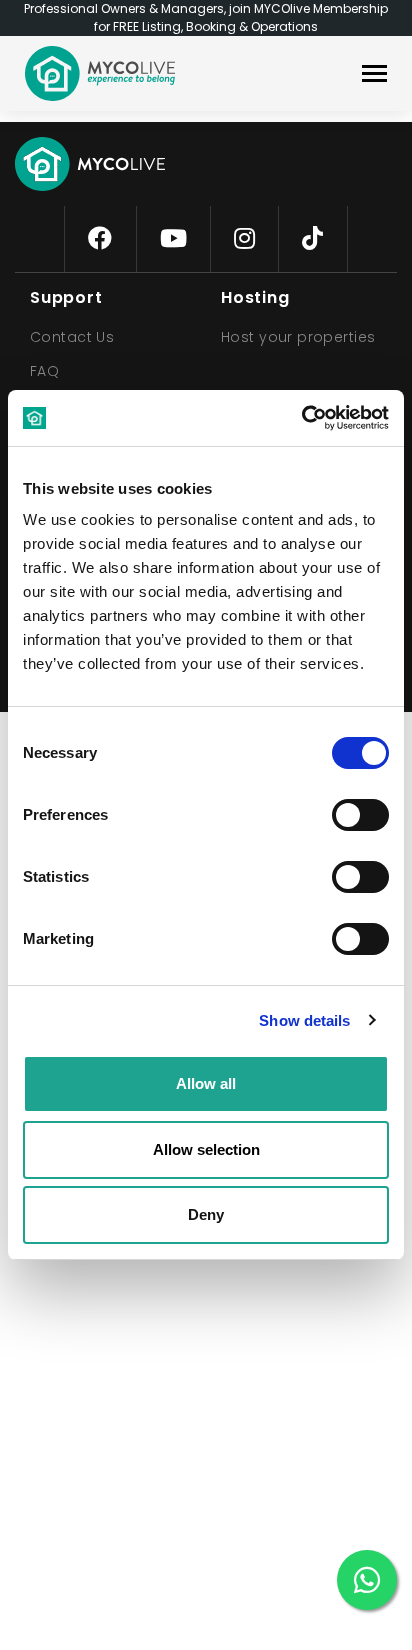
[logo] (100, 73)
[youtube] (173, 239)
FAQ (44, 371)
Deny (206, 1214)
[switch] (344, 811)
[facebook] (100, 239)
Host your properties (298, 337)
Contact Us (72, 337)
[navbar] (374, 75)
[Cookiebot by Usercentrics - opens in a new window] (301, 418)
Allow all (206, 1083)
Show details (304, 1020)
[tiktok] (312, 239)
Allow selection (206, 1149)
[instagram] (244, 239)
